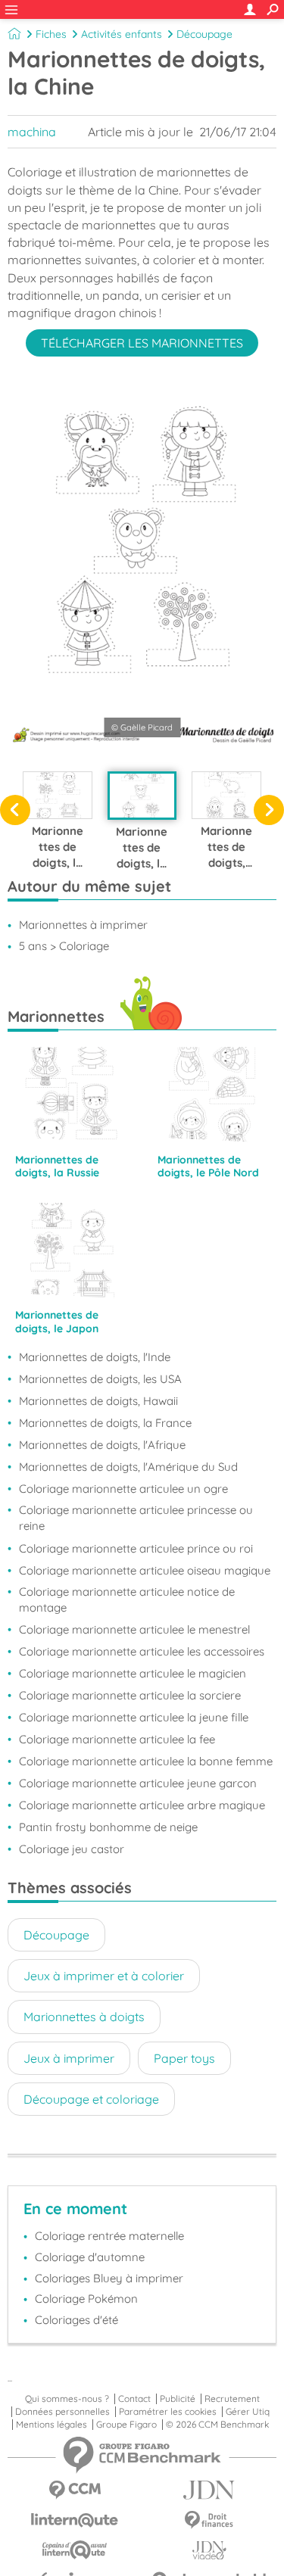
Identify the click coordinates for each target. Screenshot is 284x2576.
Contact (134, 2399)
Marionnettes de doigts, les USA (100, 1379)
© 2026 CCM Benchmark (217, 2425)
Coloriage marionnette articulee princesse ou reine (136, 1518)
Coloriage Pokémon (86, 2299)
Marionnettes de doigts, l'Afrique (102, 1445)
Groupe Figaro (126, 2425)
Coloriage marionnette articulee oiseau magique (145, 1570)
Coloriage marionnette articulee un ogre (123, 1489)
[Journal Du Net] (210, 2490)
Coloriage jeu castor (72, 1849)
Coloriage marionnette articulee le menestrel (134, 1629)
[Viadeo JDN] (210, 2551)
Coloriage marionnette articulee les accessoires (142, 1651)
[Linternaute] (75, 2520)
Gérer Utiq (248, 2412)
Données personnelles (62, 2412)
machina (32, 132)
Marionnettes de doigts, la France (105, 1423)
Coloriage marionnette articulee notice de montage (127, 1599)
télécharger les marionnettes (142, 343)
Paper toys (184, 2058)
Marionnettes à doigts (84, 2017)
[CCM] (75, 2490)
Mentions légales (51, 2425)
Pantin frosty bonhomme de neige (108, 1827)
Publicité (178, 2399)
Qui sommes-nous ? (67, 2399)
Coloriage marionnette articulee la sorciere (130, 1695)
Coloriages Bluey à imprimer (109, 2278)
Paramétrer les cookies (168, 2412)
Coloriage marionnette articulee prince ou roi (136, 1548)
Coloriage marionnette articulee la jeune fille (134, 1717)
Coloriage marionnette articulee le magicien (133, 1673)
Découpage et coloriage (91, 2099)
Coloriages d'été (76, 2320)
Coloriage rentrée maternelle (109, 2236)
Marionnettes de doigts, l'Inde (95, 1357)
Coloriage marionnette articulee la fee (117, 1739)
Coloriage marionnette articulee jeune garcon (138, 1783)
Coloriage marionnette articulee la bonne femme (146, 1761)
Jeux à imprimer (69, 2058)
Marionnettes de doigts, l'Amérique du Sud (128, 1467)
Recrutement (232, 2399)
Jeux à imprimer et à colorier (104, 1976)
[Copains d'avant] (75, 2550)
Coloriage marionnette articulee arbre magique (142, 1805)
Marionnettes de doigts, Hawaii (98, 1401)
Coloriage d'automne (90, 2257)
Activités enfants (122, 34)
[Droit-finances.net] (210, 2520)
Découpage (204, 34)
